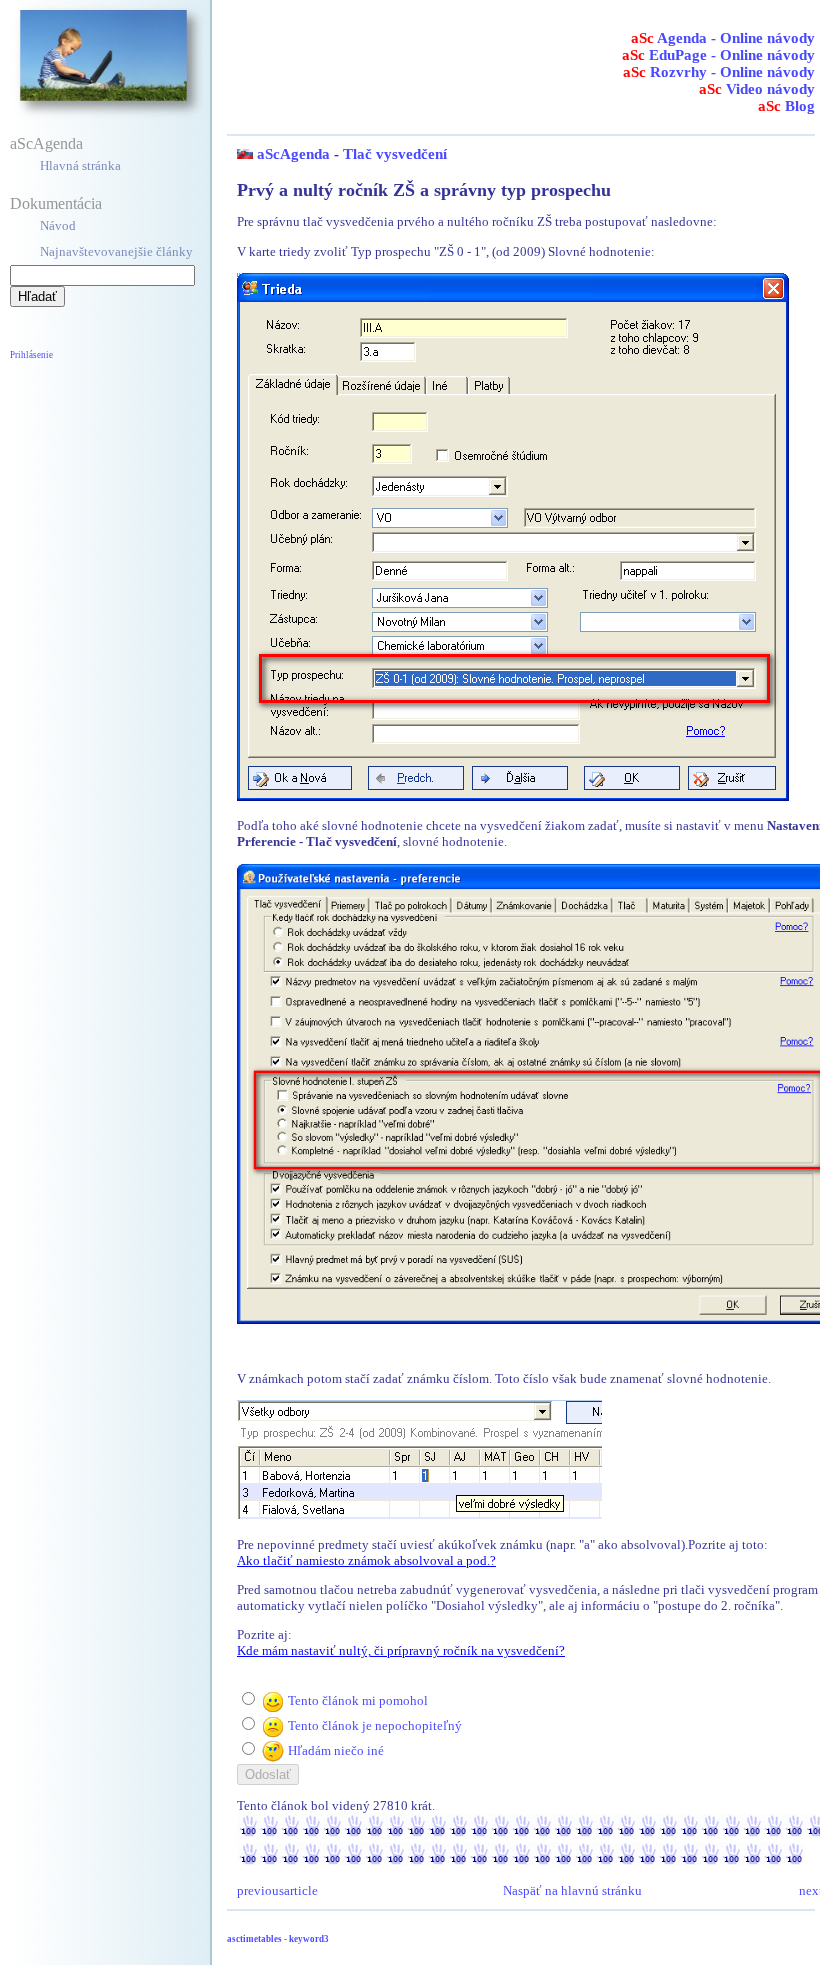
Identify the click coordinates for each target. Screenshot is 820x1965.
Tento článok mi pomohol (358, 1700)
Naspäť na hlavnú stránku (572, 1890)
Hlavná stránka (80, 165)
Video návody (757, 89)
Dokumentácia (56, 203)
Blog (786, 106)
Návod (58, 225)
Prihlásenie (31, 355)
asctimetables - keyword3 (278, 1939)
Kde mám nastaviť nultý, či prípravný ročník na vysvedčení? (401, 1650)
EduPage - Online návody (718, 55)
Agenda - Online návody (723, 38)
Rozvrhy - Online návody (719, 72)
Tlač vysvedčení (395, 154)
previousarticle (277, 1890)
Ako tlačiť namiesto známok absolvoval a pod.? (366, 1560)
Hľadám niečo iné (336, 1750)
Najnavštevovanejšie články (116, 251)
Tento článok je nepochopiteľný (375, 1725)
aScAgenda (46, 143)
